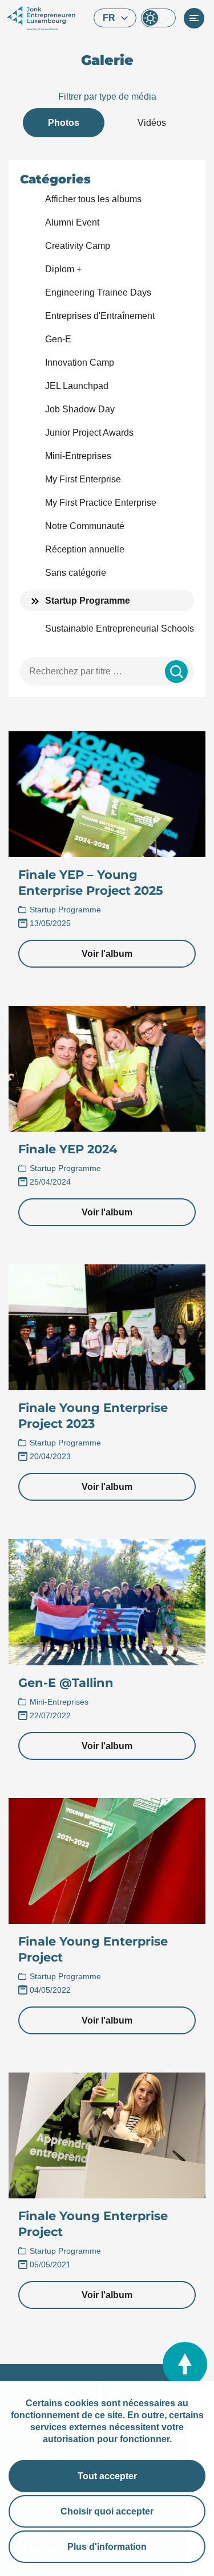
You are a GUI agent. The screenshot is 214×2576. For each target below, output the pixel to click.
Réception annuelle (85, 549)
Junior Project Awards (89, 433)
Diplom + (63, 269)
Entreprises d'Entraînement (100, 316)
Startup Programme (88, 601)
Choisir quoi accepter (107, 2511)
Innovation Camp (80, 363)
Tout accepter (107, 2476)
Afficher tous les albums (93, 199)
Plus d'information (107, 2547)
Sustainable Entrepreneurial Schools (120, 628)
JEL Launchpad (77, 386)
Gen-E (58, 339)
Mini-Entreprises (78, 456)
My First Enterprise (83, 479)
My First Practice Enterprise (101, 503)
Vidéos (152, 123)
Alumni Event (72, 222)
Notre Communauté (85, 526)
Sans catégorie (76, 573)
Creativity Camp (78, 246)
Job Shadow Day (80, 409)
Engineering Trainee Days (98, 292)
